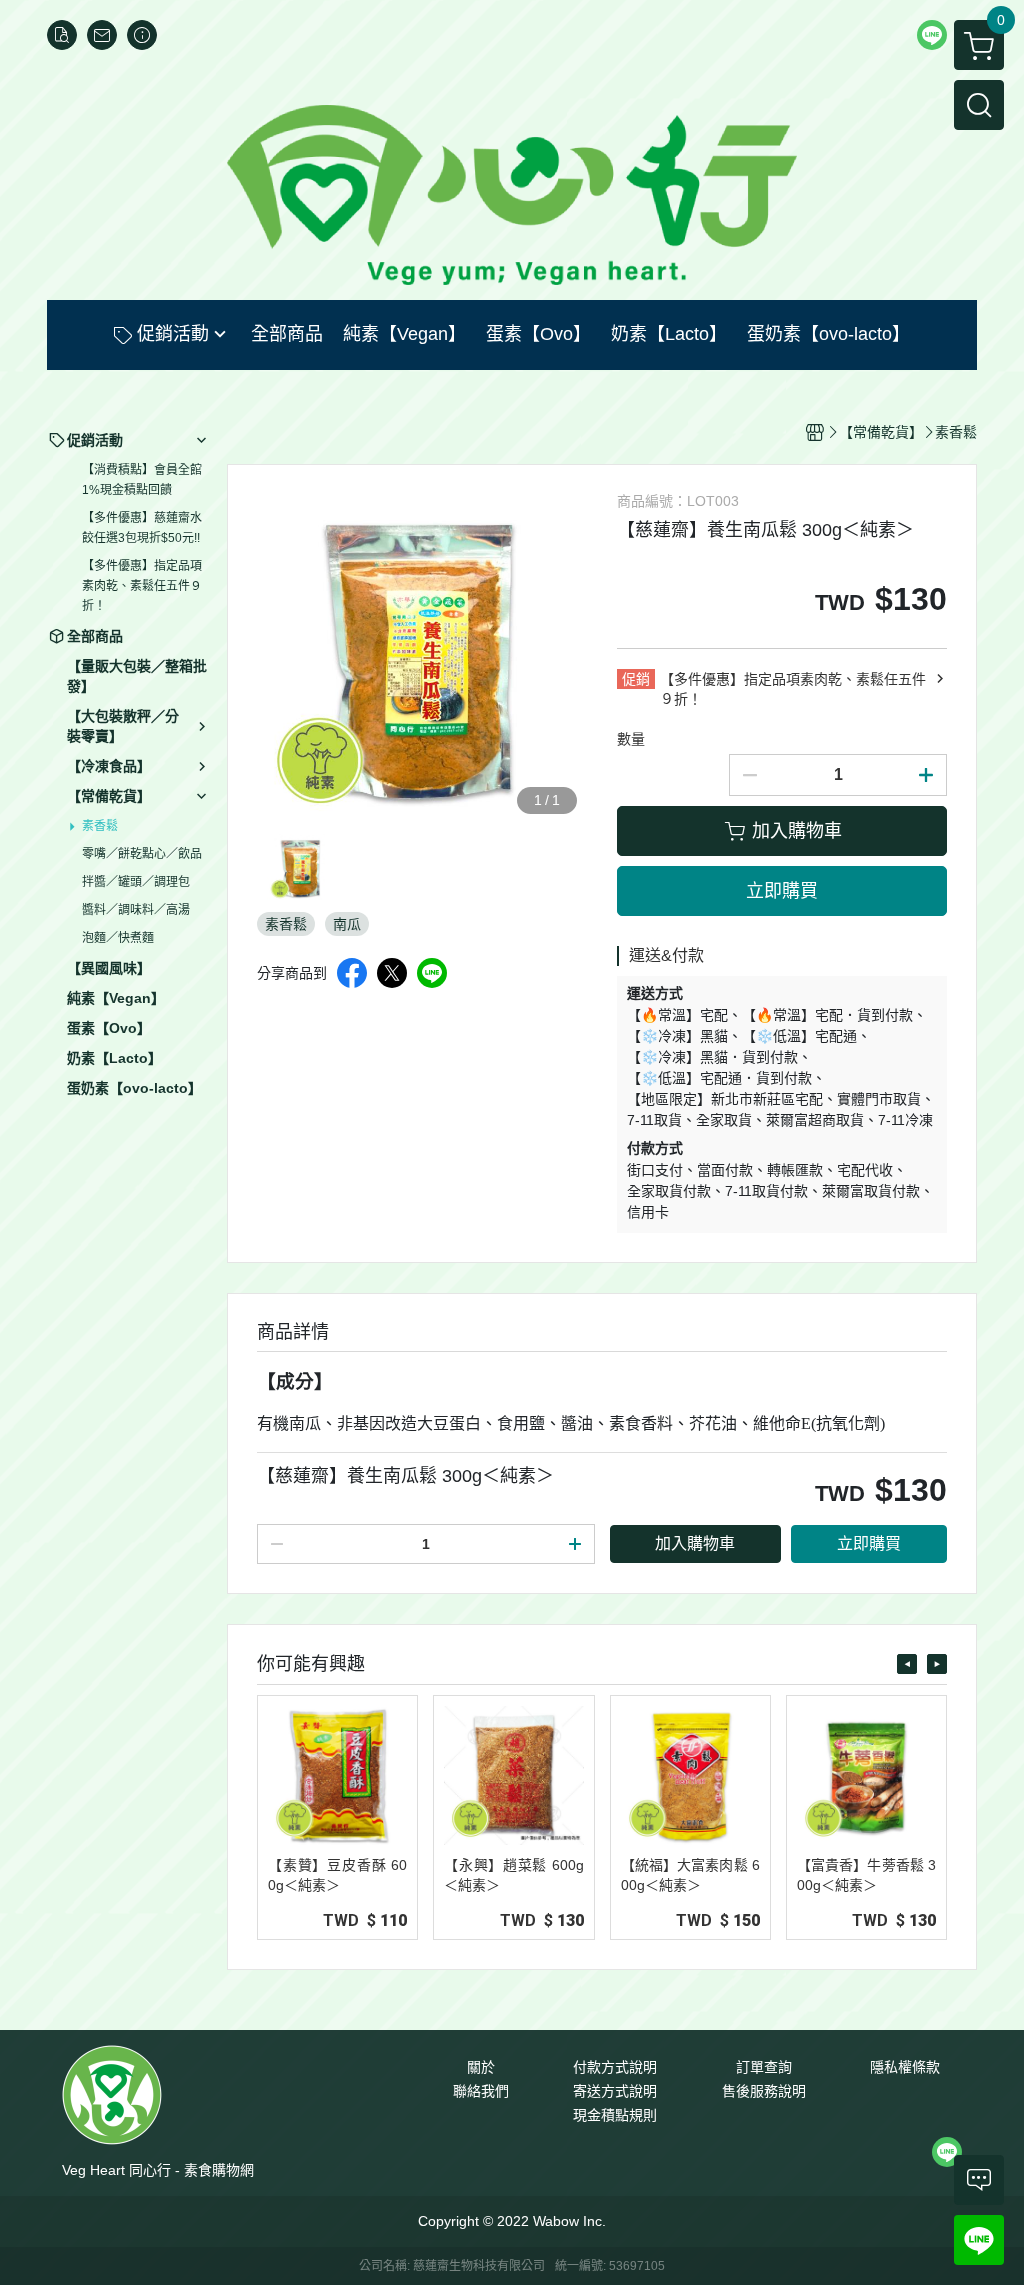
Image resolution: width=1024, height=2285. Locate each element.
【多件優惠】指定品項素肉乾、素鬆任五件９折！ (142, 586)
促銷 (636, 679)
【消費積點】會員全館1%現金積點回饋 (142, 480)
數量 (631, 739)
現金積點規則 (615, 2115)
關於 (481, 2067)
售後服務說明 (764, 2091)
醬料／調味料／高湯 (136, 910)
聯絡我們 (481, 2091)
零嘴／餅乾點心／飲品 (142, 854)
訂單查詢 (764, 2067)
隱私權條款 (905, 2067)
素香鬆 (100, 826)
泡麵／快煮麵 (118, 938)
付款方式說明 (615, 2067)
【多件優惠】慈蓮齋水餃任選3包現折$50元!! (142, 528)
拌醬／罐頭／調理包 (136, 882)
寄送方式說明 (615, 2091)
